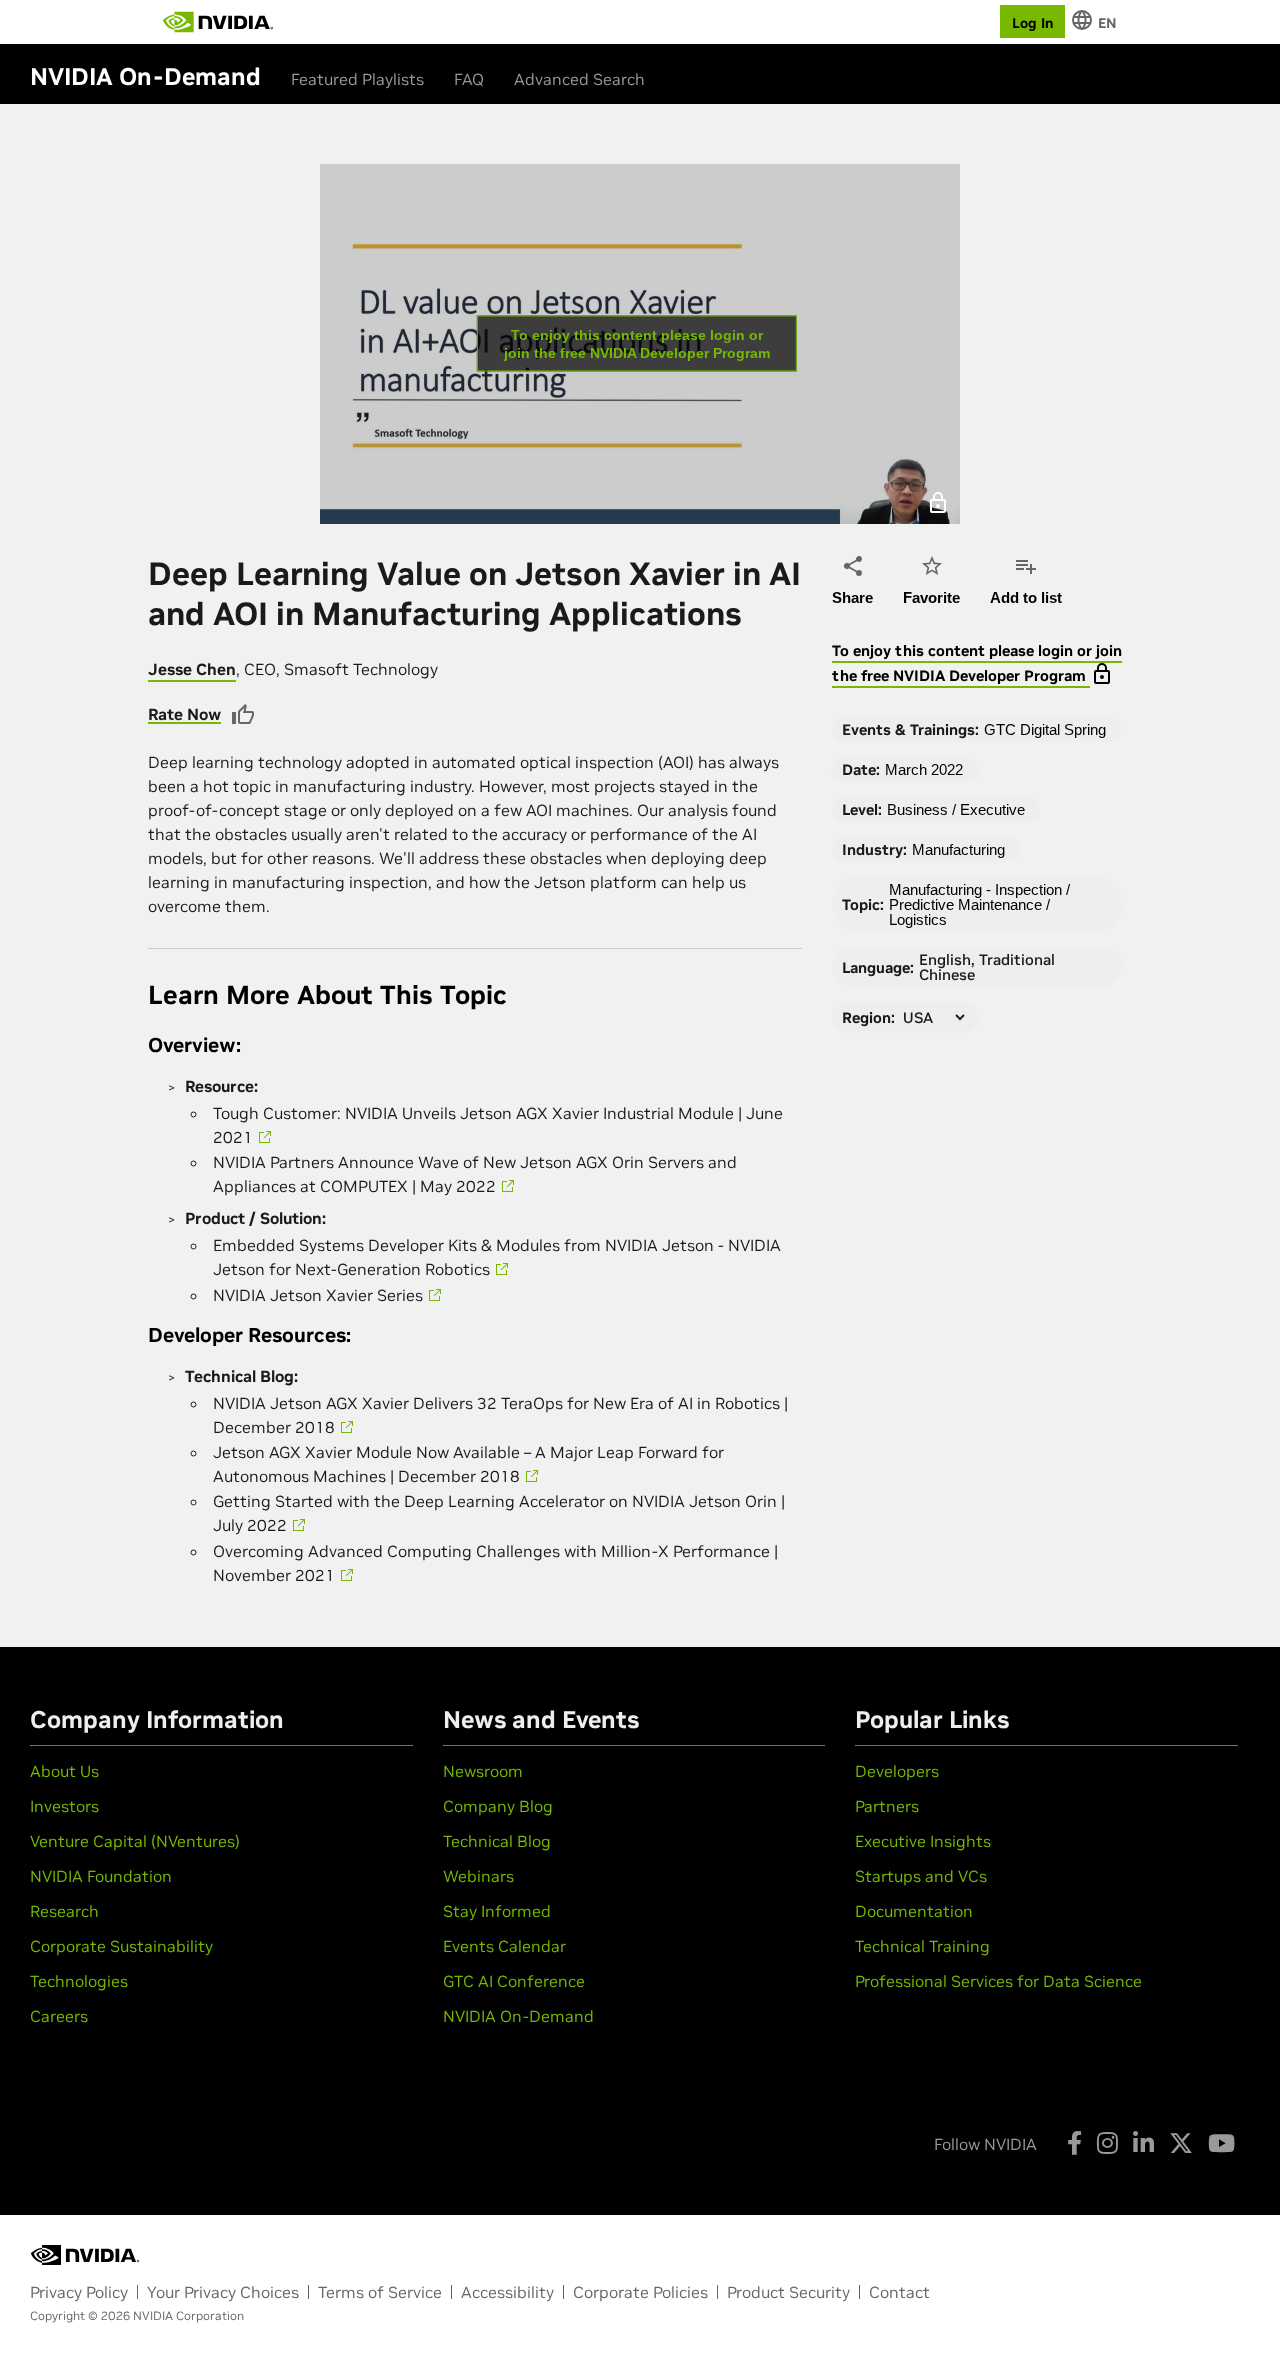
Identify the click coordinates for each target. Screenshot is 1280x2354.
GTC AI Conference (514, 1981)
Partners (887, 1806)
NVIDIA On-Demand (518, 2016)
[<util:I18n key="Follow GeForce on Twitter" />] (1181, 2143)
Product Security (788, 2292)
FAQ (469, 79)
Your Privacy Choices (223, 2292)
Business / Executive (956, 809)
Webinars (478, 1876)
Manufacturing (958, 849)
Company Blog (498, 1806)
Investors (64, 1806)
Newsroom (483, 1771)
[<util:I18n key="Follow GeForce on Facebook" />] (1074, 2143)
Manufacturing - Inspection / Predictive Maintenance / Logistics (979, 904)
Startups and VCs (921, 1876)
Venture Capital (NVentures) (135, 1841)
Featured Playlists (357, 79)
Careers (59, 2016)
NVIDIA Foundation (101, 1876)
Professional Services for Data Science (998, 1981)
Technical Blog (497, 1841)
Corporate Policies (640, 2292)
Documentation (914, 1911)
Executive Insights (923, 1841)
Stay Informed (497, 1911)
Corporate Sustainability (121, 1946)
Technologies (79, 1981)
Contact (899, 2292)
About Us (64, 1771)
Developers (897, 1771)
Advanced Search (579, 79)
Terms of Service (380, 2292)
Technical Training (922, 1946)
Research (64, 1911)
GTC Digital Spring (1045, 729)
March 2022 (924, 769)
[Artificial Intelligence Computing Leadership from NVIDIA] (218, 22)
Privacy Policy (79, 2292)
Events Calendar (504, 1946)
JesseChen (192, 669)
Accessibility (507, 2292)
